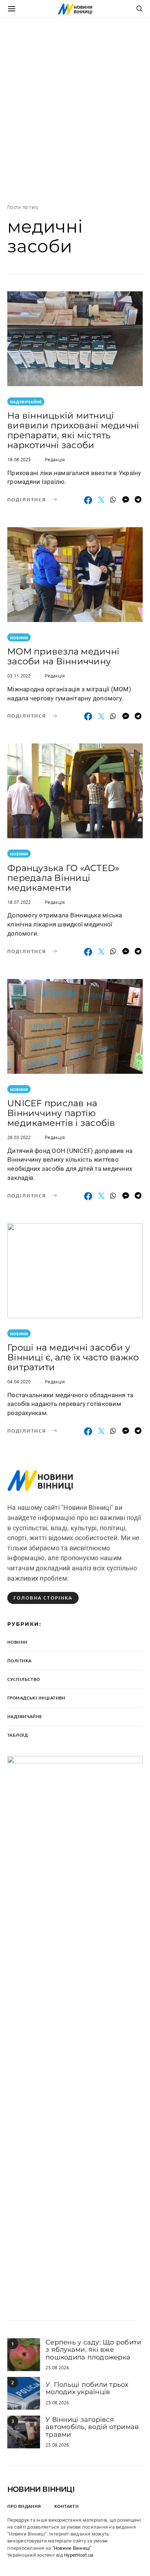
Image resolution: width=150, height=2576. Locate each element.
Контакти (66, 2506)
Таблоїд (17, 1735)
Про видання (24, 2506)
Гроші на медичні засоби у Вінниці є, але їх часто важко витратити (73, 1357)
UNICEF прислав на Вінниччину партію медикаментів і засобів (61, 1113)
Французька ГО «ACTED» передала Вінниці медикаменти (63, 878)
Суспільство (24, 1679)
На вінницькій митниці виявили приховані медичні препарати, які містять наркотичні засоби (73, 430)
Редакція (55, 459)
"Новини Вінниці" (72, 2548)
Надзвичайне (26, 402)
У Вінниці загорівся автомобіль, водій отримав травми (92, 2427)
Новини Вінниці (41, 2489)
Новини (19, 638)
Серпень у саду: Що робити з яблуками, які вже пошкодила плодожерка (93, 2350)
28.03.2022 (19, 1137)
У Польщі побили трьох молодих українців (87, 2388)
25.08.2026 (57, 2367)
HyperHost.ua (79, 2555)
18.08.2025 (19, 459)
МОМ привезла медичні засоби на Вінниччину (63, 656)
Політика (19, 1661)
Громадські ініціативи (36, 1698)
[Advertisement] (75, 111)
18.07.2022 (19, 902)
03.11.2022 (19, 675)
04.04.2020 (19, 1381)
